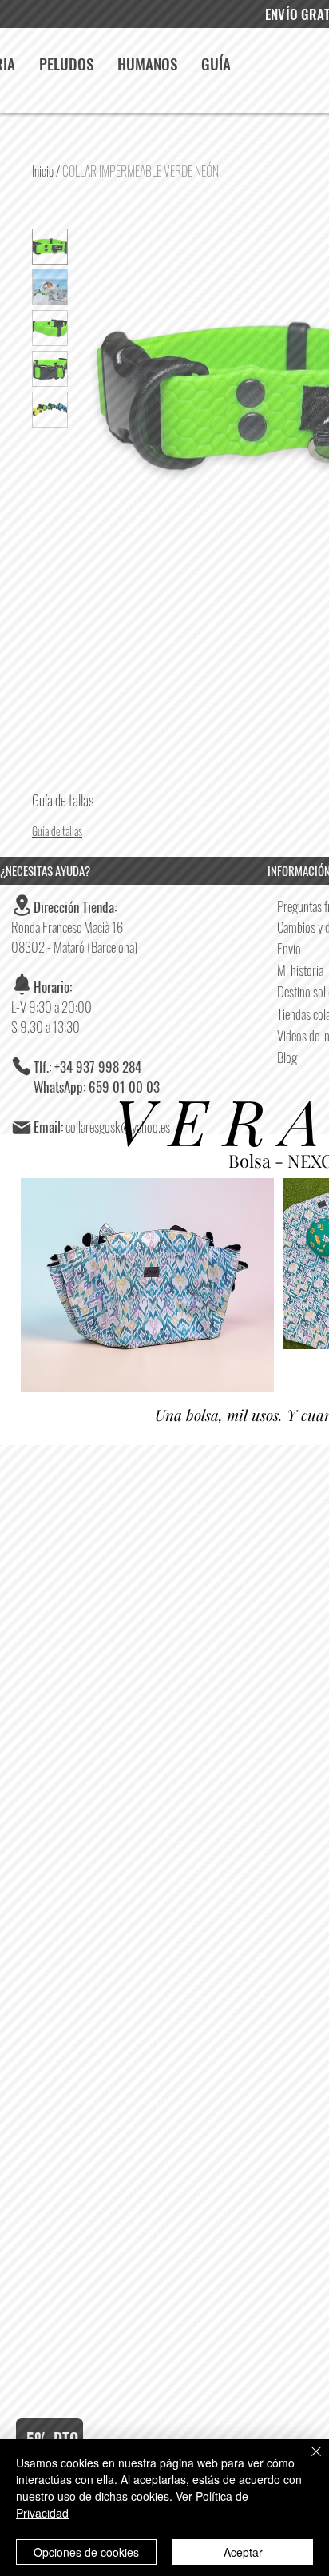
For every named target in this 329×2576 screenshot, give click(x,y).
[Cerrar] (307, 2461)
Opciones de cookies (86, 2552)
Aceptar (243, 2552)
